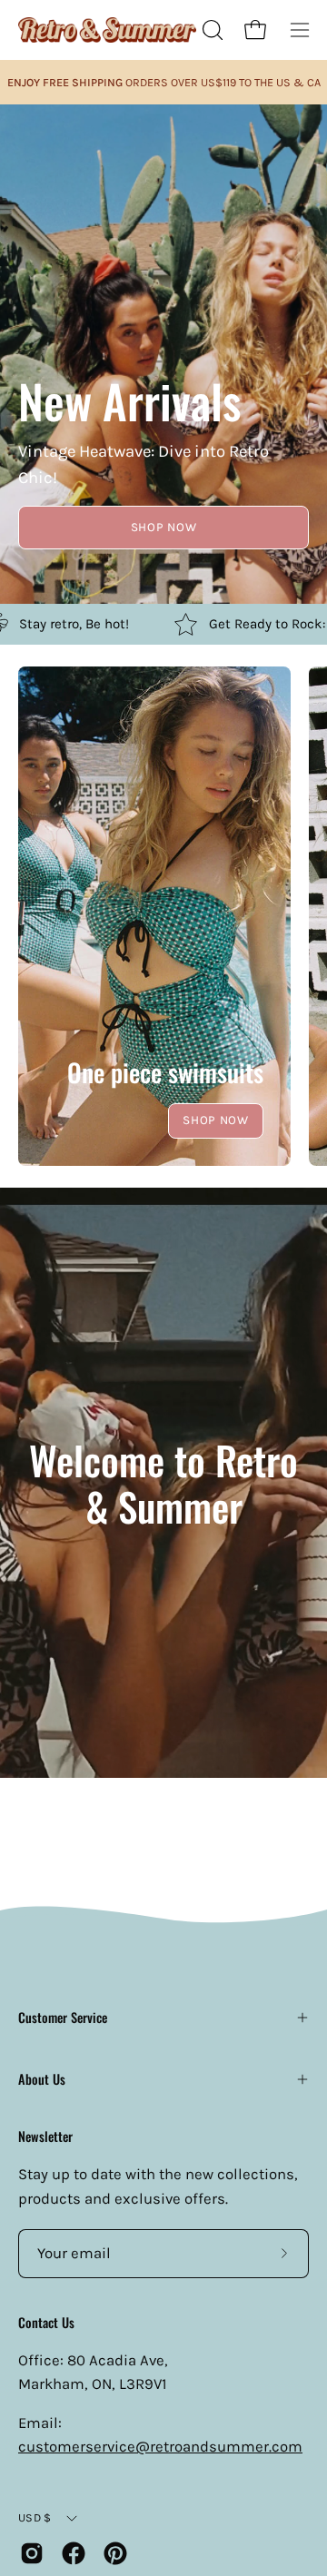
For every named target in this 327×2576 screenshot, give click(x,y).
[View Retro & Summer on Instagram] (32, 2553)
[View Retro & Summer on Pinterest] (115, 2553)
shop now (163, 527)
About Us (42, 2079)
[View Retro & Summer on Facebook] (74, 2553)
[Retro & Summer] (107, 30)
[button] (211, 30)
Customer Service (63, 2017)
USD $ (35, 2517)
